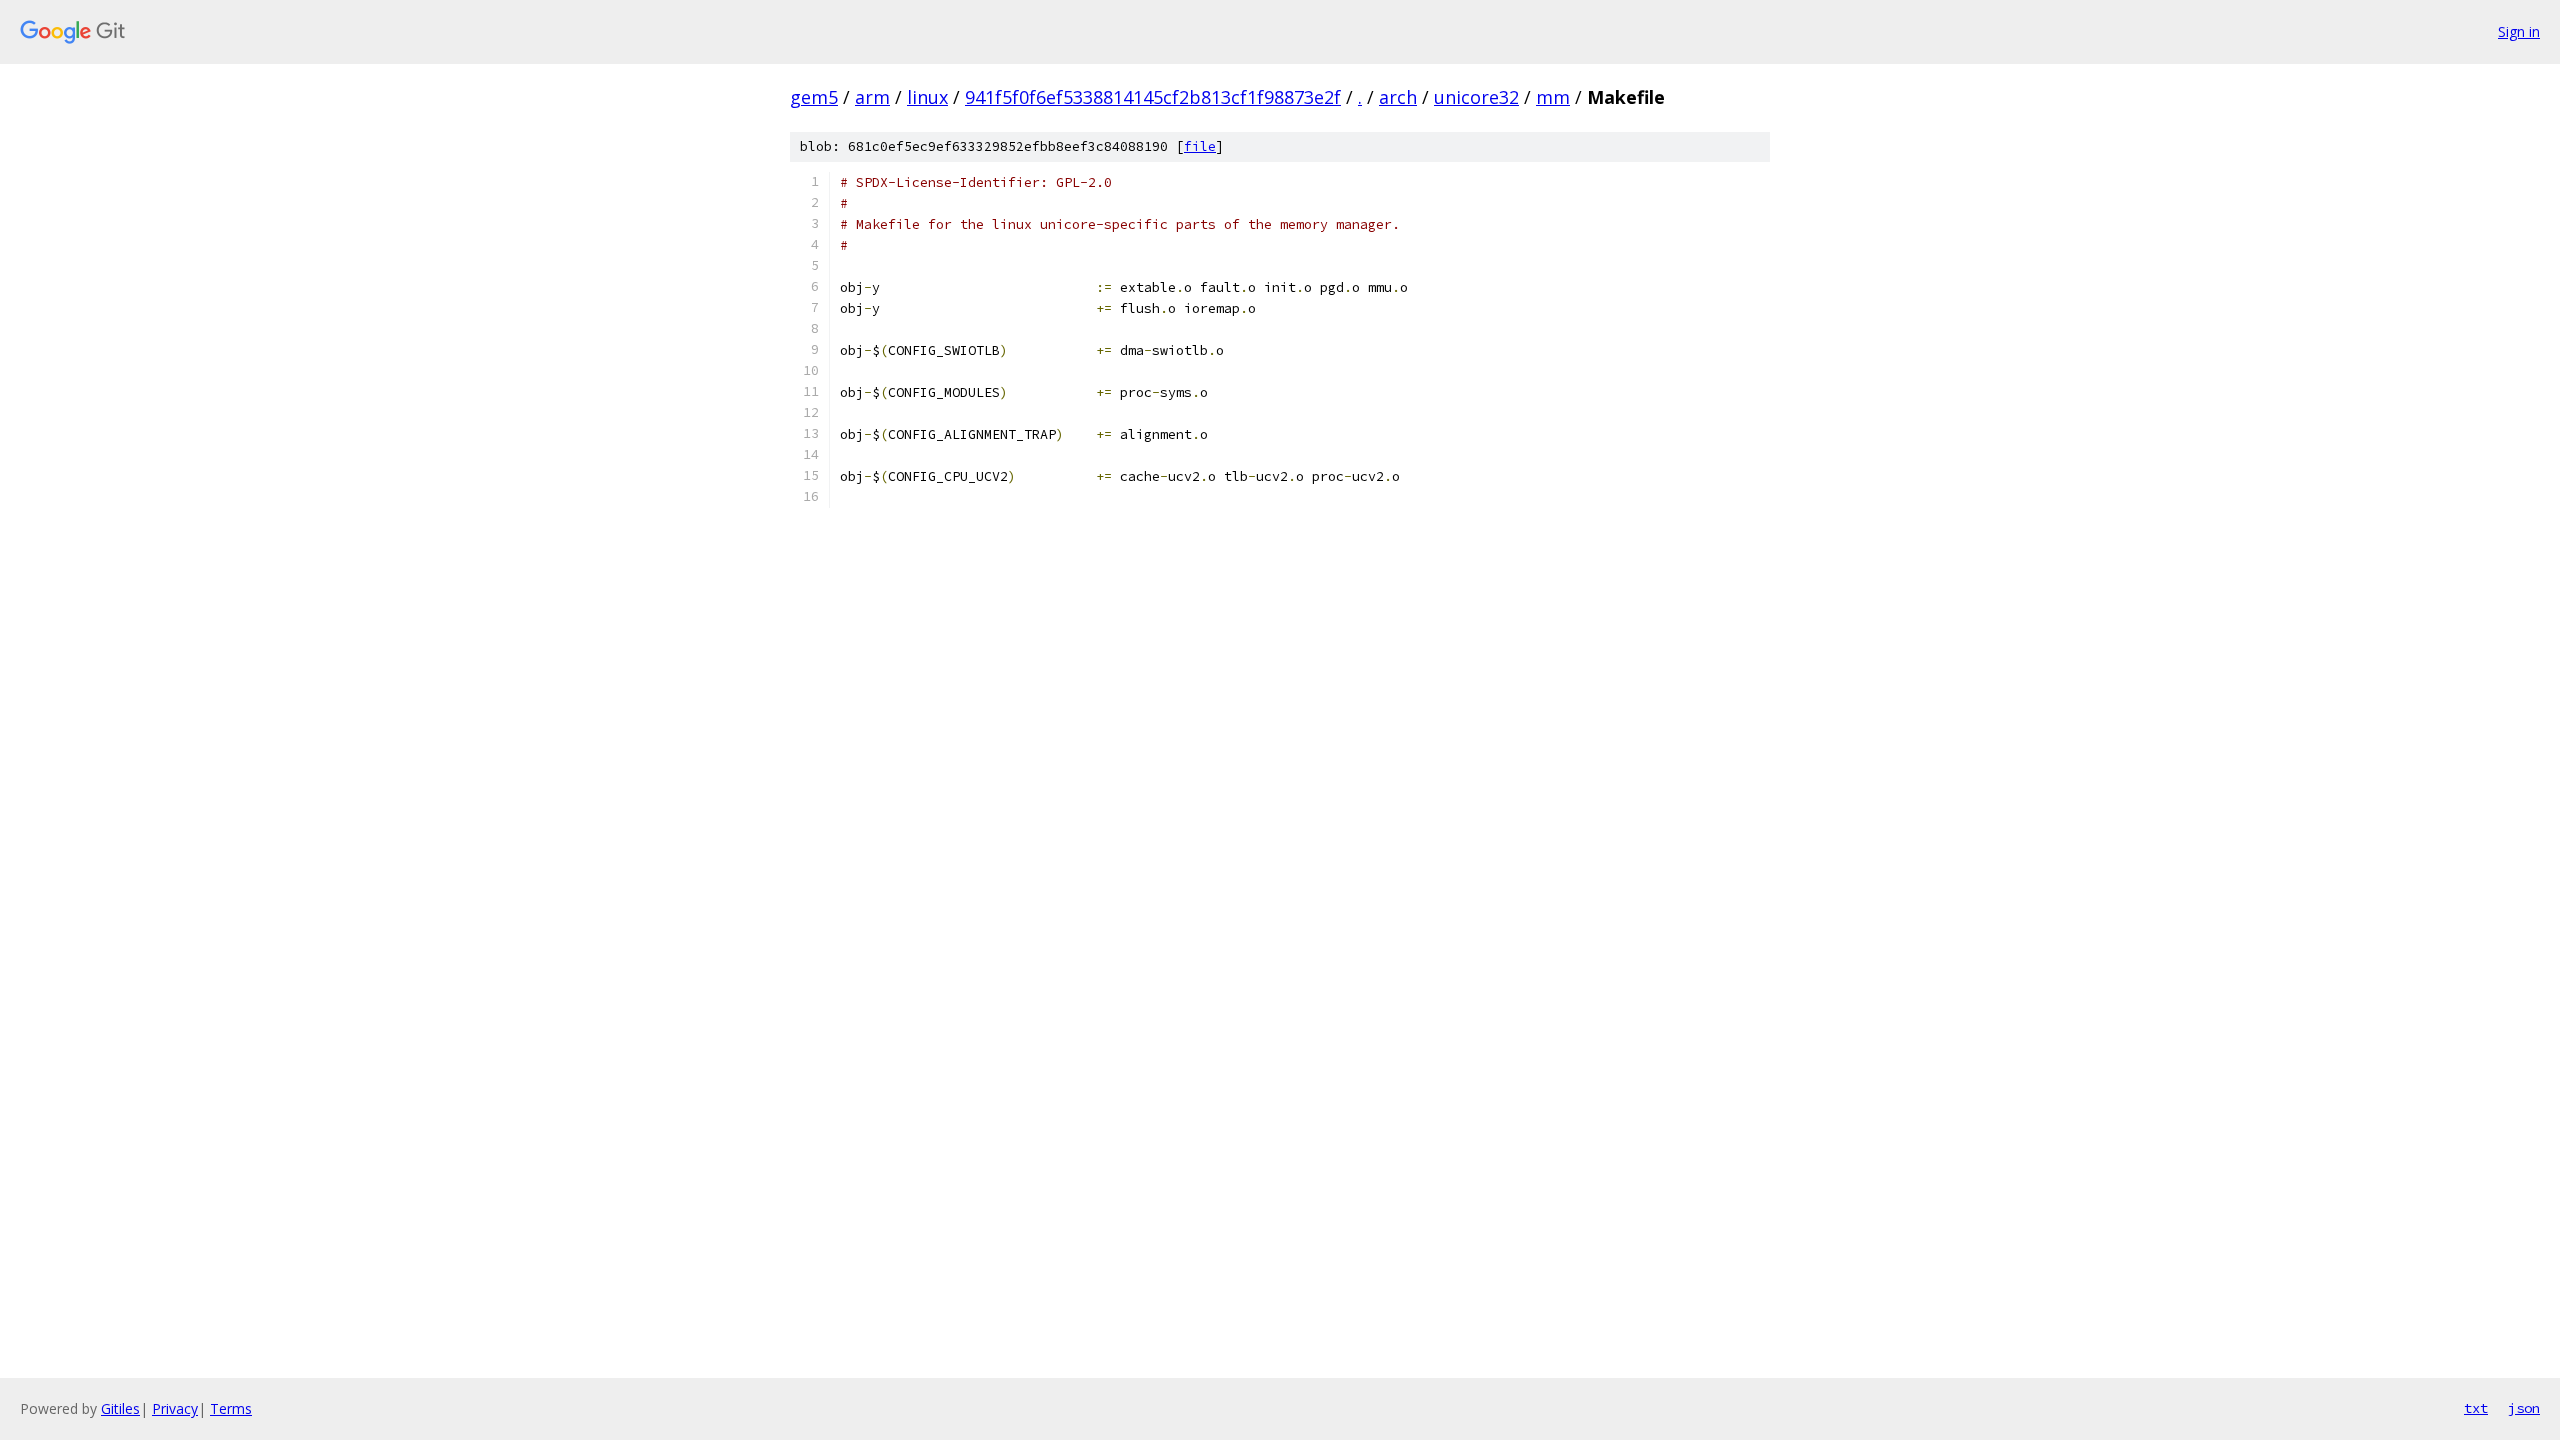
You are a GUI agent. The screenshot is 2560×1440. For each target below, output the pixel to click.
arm (872, 97)
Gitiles (120, 1408)
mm (1553, 97)
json (2524, 1408)
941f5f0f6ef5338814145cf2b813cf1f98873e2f (1153, 97)
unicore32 (1476, 97)
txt (2476, 1408)
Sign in (2519, 31)
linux (927, 97)
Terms (231, 1408)
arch (1398, 97)
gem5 (814, 97)
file (1200, 146)
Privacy (175, 1408)
